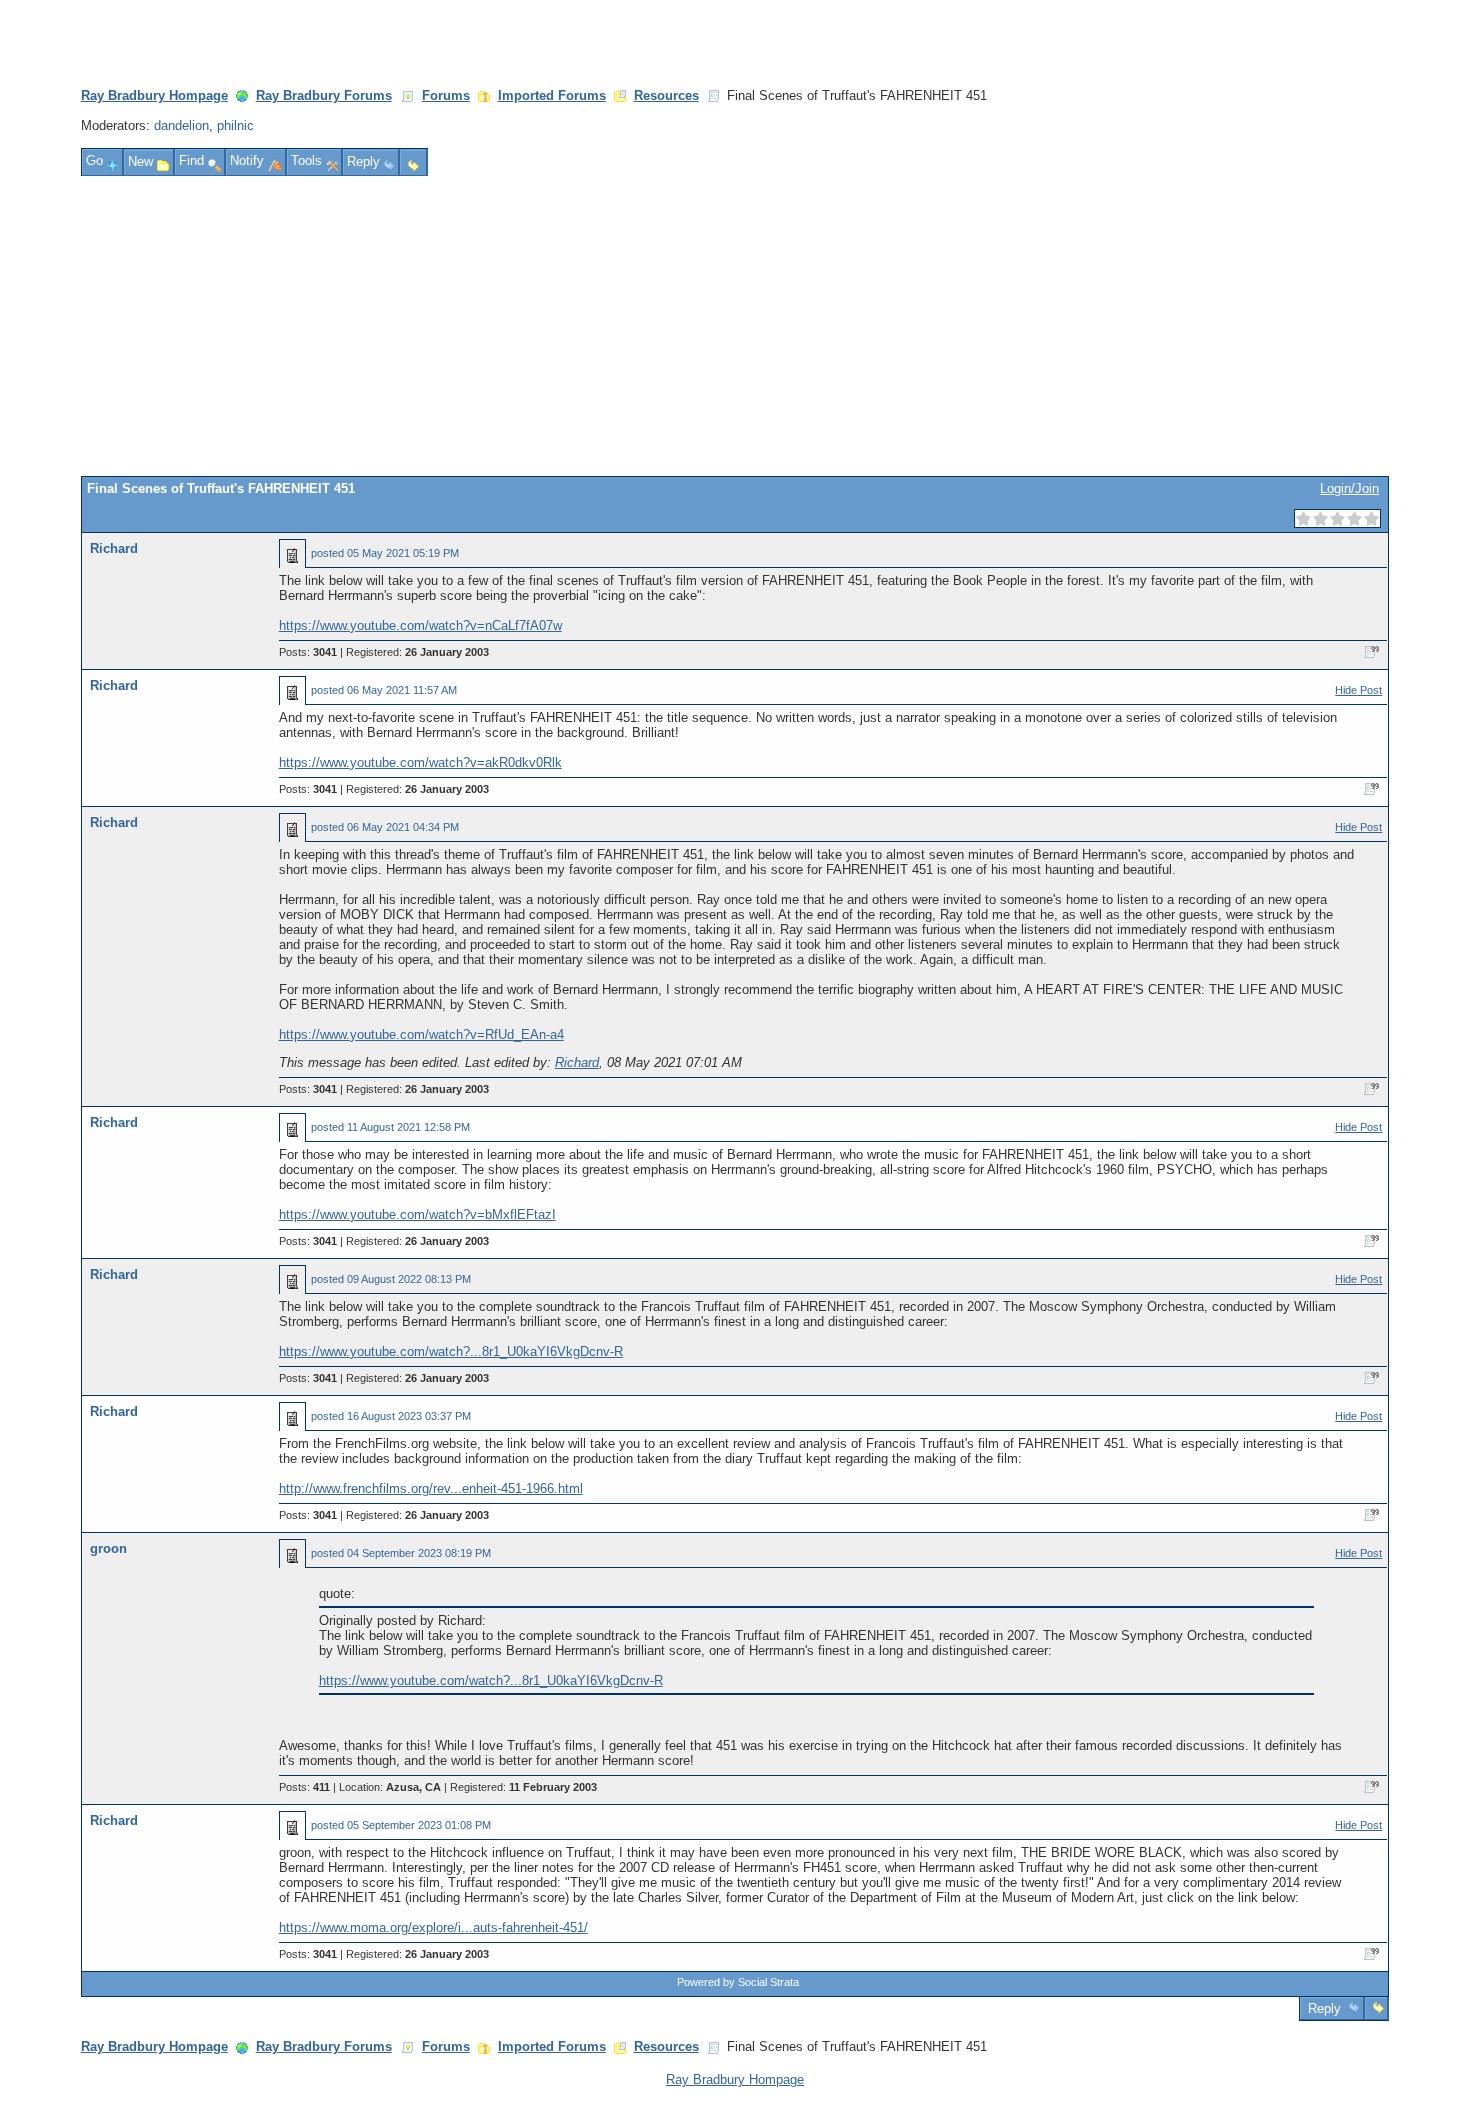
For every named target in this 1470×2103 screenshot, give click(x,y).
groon (108, 1548)
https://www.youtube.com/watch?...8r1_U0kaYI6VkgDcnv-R (451, 1351)
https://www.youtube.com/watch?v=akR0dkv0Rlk (420, 762)
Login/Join (1349, 488)
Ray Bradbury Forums (324, 95)
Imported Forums (552, 95)
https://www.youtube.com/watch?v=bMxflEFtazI (417, 1214)
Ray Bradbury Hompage (154, 95)
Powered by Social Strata (738, 1982)
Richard (114, 548)
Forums (446, 95)
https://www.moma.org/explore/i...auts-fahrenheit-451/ (433, 1927)
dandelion (181, 125)
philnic (235, 125)
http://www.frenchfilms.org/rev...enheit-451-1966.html (431, 1488)
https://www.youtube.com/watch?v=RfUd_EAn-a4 (421, 1034)
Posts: (308, 652)
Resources (666, 95)
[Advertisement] (735, 326)
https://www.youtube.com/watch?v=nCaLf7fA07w (420, 625)
